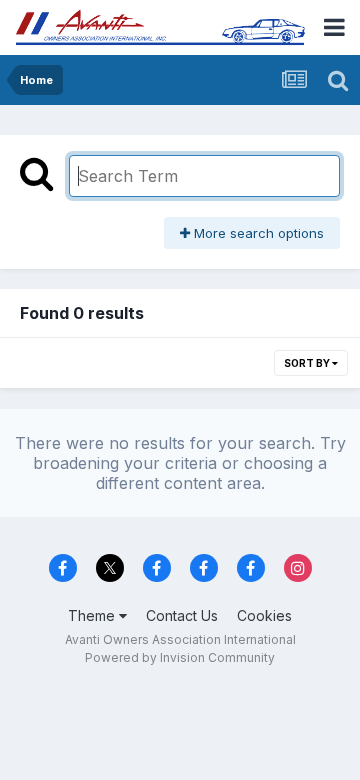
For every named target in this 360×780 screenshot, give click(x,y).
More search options (257, 233)
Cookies (264, 615)
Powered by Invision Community (180, 657)
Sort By (308, 363)
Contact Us (182, 615)
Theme (93, 615)
